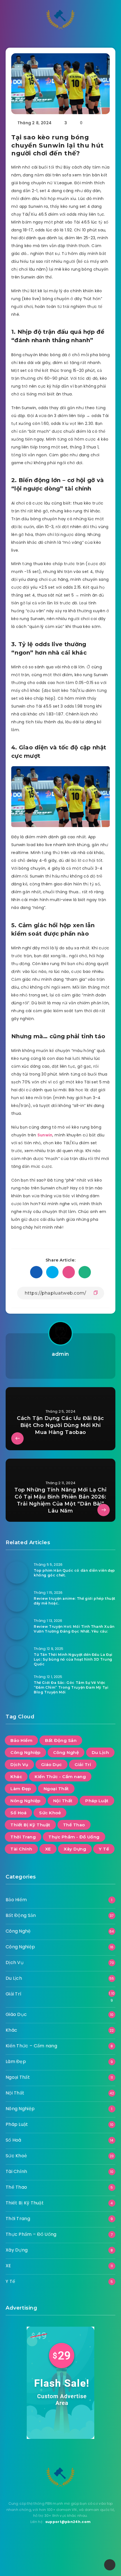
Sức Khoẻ (50, 1813)
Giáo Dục (51, 1764)
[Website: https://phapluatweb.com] (60, 1368)
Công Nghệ (66, 1752)
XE (48, 1849)
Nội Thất (63, 1801)
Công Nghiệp (25, 1752)
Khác (16, 1777)
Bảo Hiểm (21, 1740)
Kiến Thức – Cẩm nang (31, 2046)
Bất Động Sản (61, 1740)
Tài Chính (21, 1849)
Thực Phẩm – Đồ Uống (31, 2234)
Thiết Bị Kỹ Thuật (30, 1825)
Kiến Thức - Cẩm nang (60, 1777)
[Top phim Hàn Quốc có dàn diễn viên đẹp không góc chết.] (17, 1573)
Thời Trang (23, 1837)
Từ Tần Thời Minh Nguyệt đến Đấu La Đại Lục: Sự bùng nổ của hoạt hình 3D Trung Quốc (73, 1659)
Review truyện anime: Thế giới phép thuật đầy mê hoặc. (75, 1601)
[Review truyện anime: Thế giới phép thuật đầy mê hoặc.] (17, 1601)
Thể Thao (74, 1825)
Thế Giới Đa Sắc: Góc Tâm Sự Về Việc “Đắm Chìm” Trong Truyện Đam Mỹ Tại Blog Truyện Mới (71, 1688)
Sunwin (45, 1135)
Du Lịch (100, 1752)
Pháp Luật (97, 1801)
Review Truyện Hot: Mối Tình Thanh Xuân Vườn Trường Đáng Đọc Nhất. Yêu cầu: (74, 1629)
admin (60, 1354)
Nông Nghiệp (25, 1801)
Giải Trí (83, 1764)
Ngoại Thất (56, 1789)
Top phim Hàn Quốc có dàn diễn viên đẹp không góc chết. (74, 1573)
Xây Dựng (75, 1849)
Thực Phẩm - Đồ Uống (74, 1837)
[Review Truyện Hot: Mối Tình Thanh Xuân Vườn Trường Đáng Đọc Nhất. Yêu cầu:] (17, 1629)
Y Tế (104, 1849)
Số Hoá (18, 1813)
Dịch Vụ (19, 1764)
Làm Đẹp (21, 1789)
